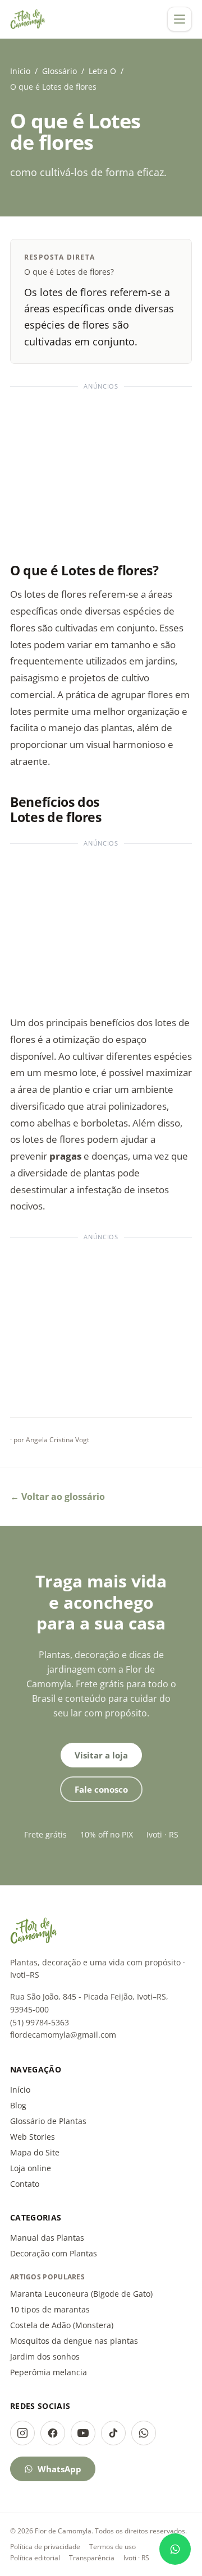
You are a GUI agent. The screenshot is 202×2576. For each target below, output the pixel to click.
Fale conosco (101, 1789)
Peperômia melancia (49, 2372)
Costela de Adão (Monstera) (62, 2325)
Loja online (31, 2168)
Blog (18, 2105)
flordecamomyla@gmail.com (63, 2035)
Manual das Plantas (47, 2238)
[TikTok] (113, 2433)
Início (20, 71)
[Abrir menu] (180, 19)
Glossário (59, 71)
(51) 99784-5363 (40, 2022)
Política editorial (35, 2558)
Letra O (102, 71)
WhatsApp (59, 2469)
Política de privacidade (45, 2547)
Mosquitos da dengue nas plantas (74, 2341)
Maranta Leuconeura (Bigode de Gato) (81, 2294)
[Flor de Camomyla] (28, 19)
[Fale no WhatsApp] (175, 2549)
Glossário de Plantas (48, 2121)
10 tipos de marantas (50, 2309)
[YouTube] (83, 2433)
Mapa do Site (35, 2152)
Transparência (92, 2558)
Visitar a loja (101, 1755)
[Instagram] (22, 2433)
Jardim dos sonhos (45, 2356)
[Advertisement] (101, 469)
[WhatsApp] (144, 2433)
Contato (25, 2184)
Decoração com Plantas (54, 2253)
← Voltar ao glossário (58, 1497)
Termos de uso (113, 2547)
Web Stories (33, 2137)
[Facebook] (53, 2433)
